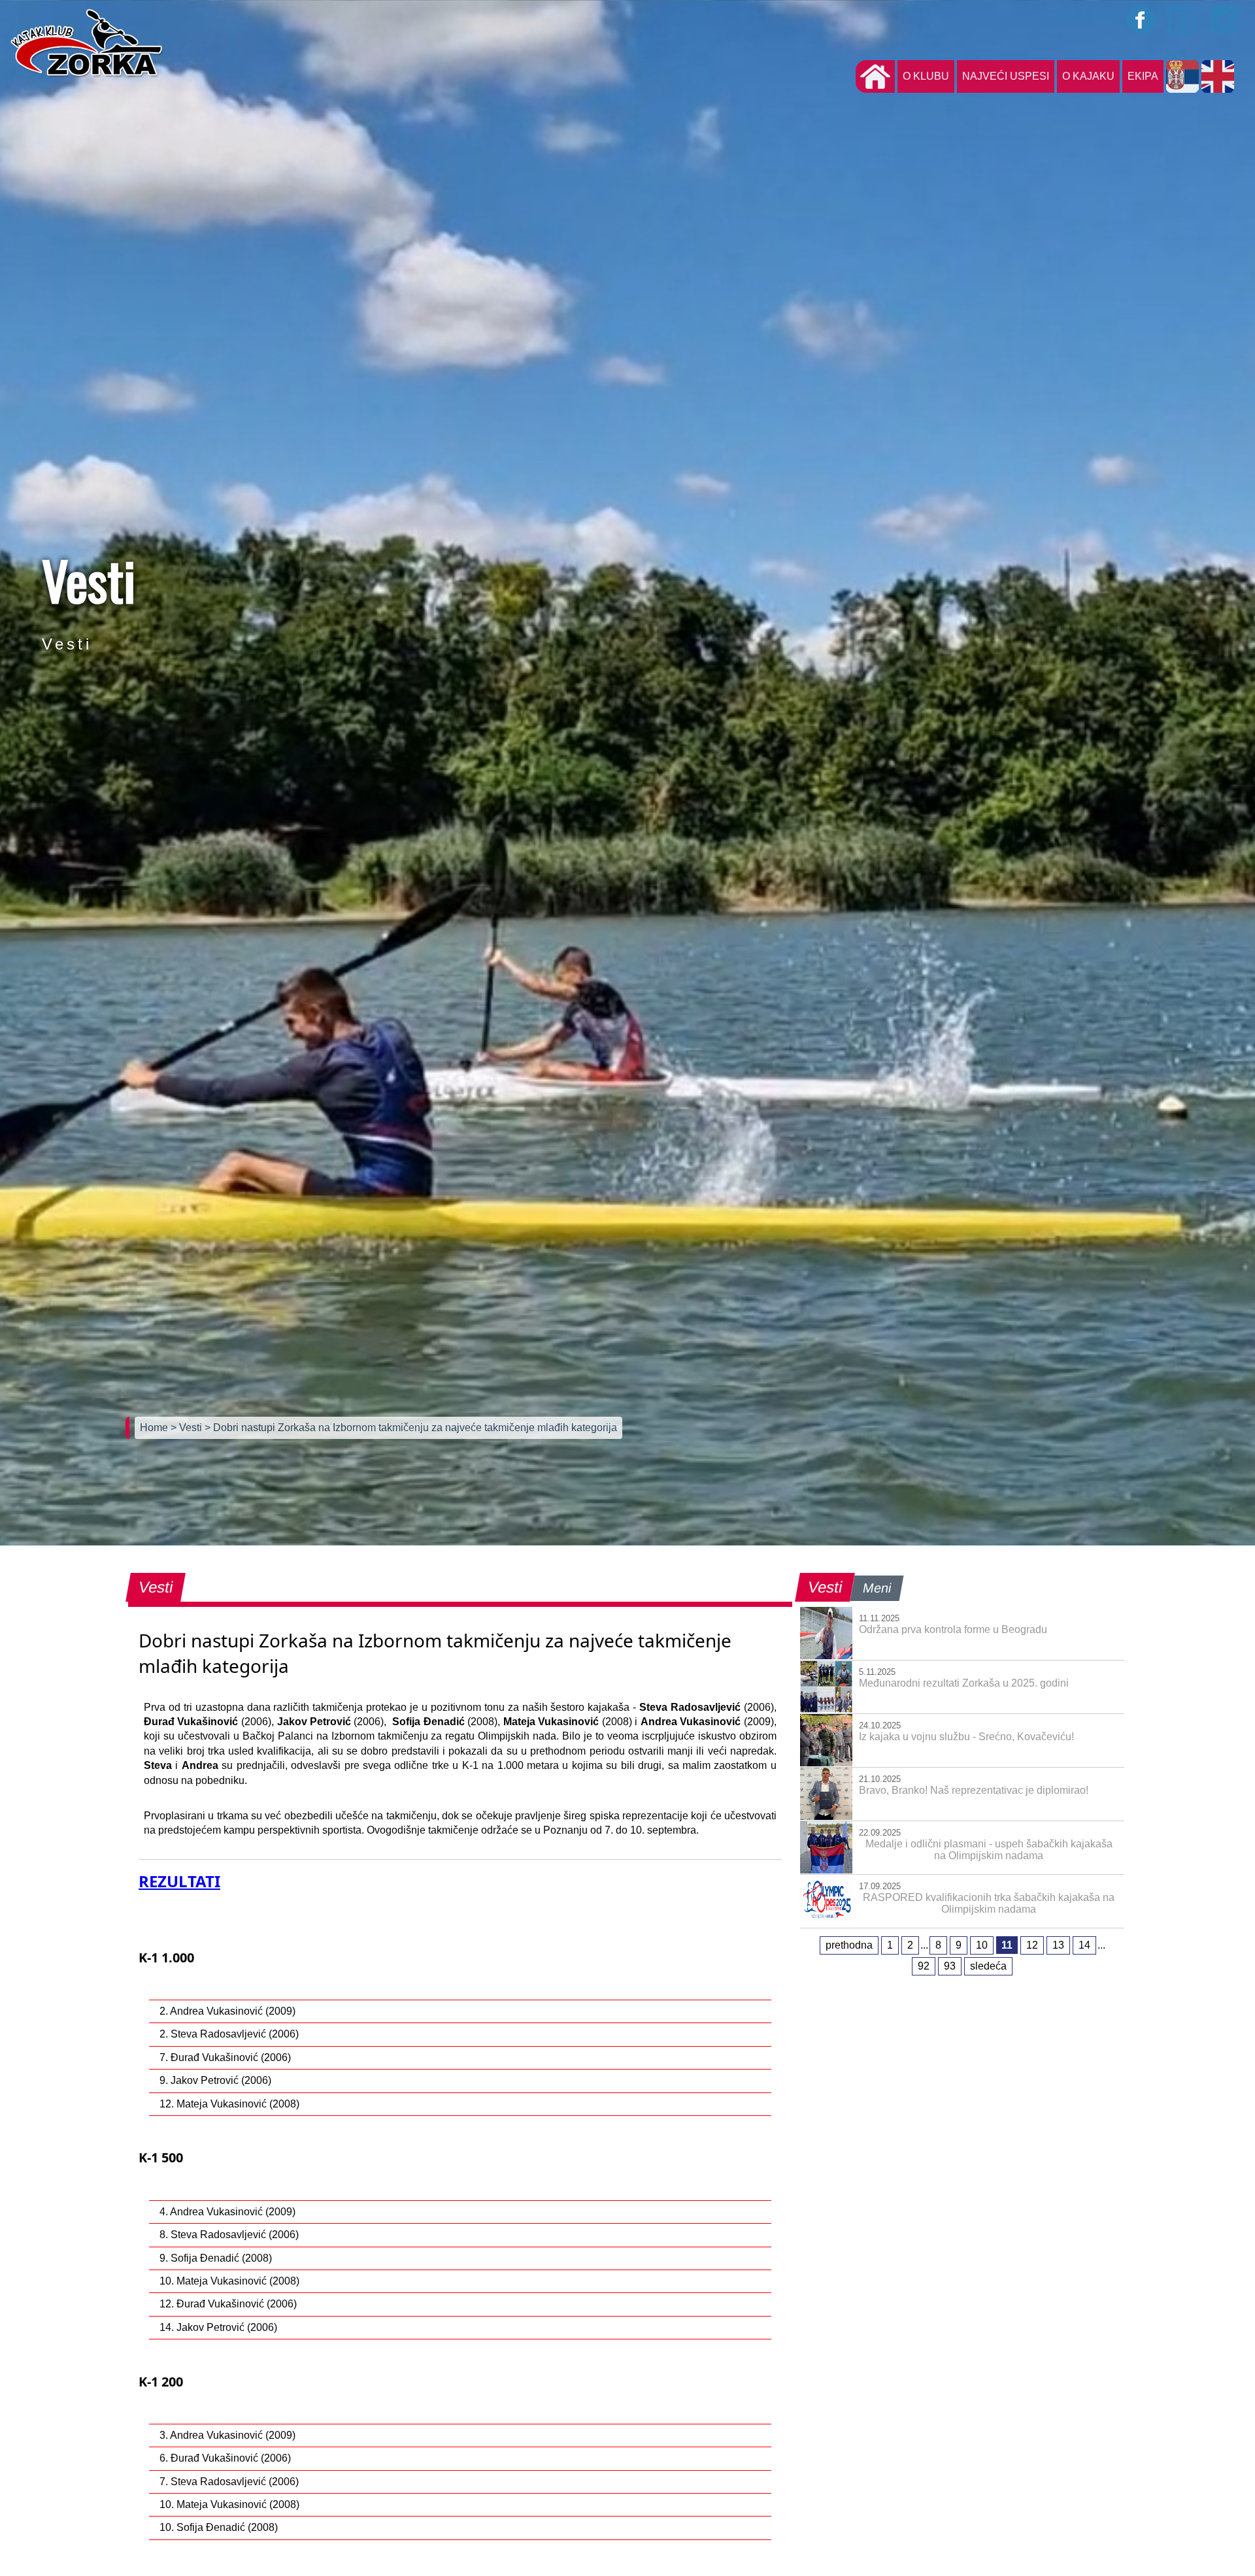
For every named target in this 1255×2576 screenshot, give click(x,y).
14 (1084, 1945)
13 (1058, 1945)
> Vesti (188, 1428)
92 (924, 1966)
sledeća (988, 1966)
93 (950, 1966)
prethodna (849, 1945)
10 (982, 1945)
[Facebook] (1141, 20)
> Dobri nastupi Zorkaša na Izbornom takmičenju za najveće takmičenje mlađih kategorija (411, 1428)
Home (155, 1428)
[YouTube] (1183, 20)
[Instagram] (1225, 20)
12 (1032, 1945)
